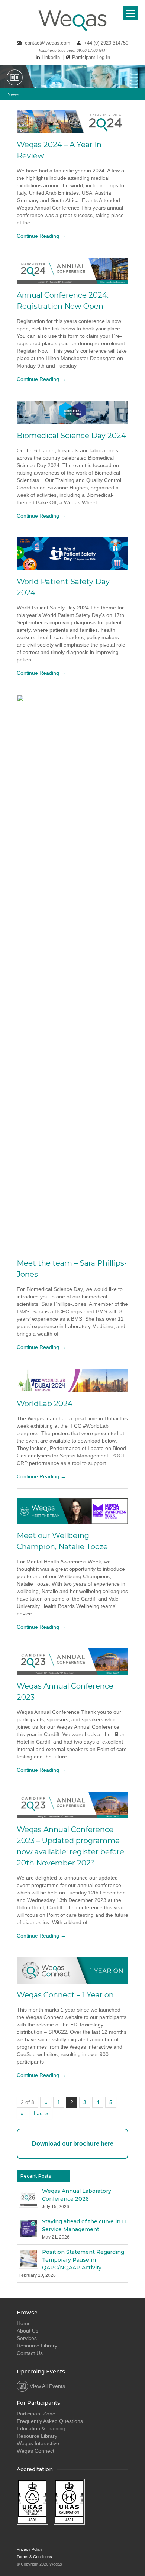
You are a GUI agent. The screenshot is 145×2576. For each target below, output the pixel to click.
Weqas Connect (36, 2451)
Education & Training (41, 2428)
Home (24, 2323)
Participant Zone (36, 2414)
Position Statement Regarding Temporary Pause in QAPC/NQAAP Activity (83, 2260)
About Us (28, 2331)
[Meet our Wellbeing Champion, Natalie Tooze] (72, 1511)
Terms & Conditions (34, 2557)
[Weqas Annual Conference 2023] (72, 1662)
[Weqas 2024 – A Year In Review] (72, 122)
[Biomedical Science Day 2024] (72, 412)
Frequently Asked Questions (50, 2421)
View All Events (47, 2386)
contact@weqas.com (48, 43)
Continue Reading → (41, 236)
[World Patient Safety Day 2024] (72, 554)
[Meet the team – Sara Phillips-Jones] (72, 973)
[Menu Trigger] (130, 13)
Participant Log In (91, 57)
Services (27, 2338)
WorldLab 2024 (45, 1404)
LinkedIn (51, 57)
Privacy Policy (30, 2549)
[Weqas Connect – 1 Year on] (72, 1970)
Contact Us (30, 2353)
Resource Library (37, 2346)
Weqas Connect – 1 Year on (65, 1995)
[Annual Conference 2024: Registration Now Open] (72, 271)
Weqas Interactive (38, 2443)
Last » (41, 2113)
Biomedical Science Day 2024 (71, 436)
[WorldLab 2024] (72, 1381)
